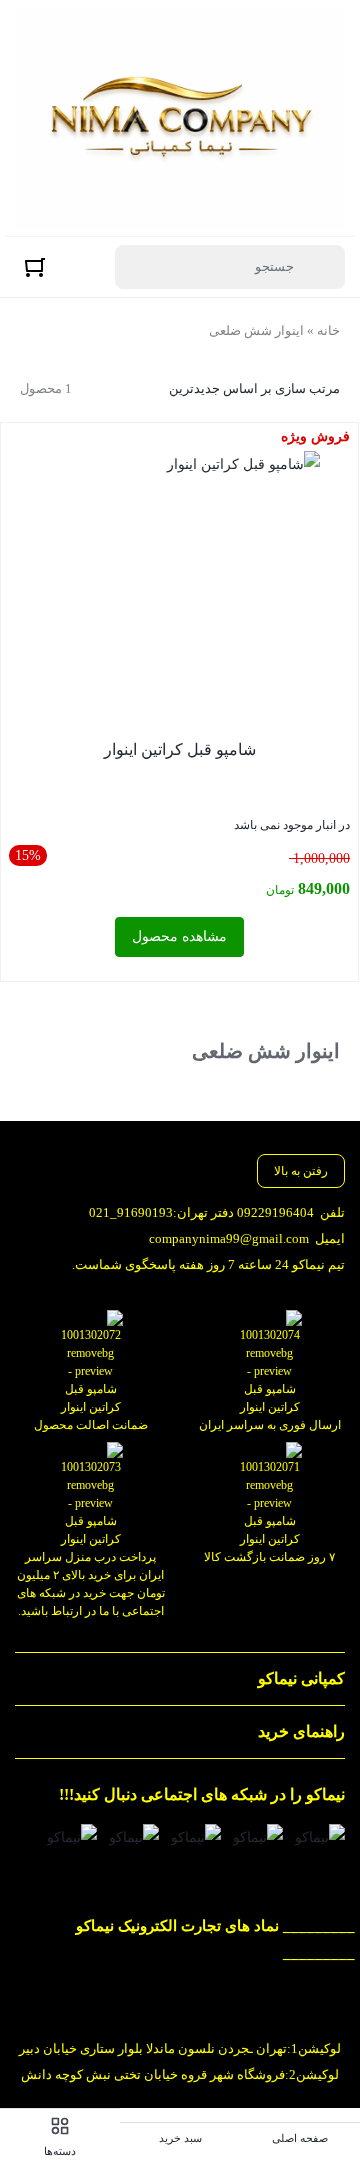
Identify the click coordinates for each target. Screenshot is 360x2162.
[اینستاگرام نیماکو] (320, 1837)
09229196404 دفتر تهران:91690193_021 (201, 1212)
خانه (328, 330)
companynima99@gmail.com (229, 1238)
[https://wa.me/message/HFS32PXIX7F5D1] (258, 1837)
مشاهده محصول (179, 936)
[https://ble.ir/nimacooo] (72, 1837)
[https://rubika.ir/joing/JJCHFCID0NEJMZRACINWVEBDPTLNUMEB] (134, 1837)
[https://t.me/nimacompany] (196, 1837)
